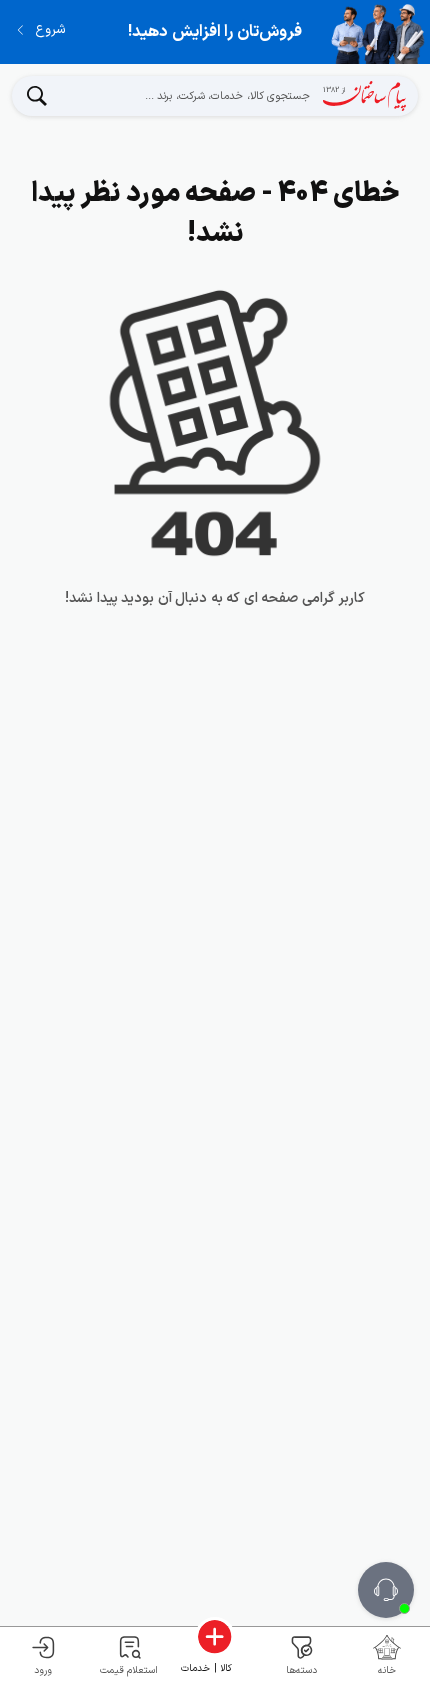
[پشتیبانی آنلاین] (386, 1590)
